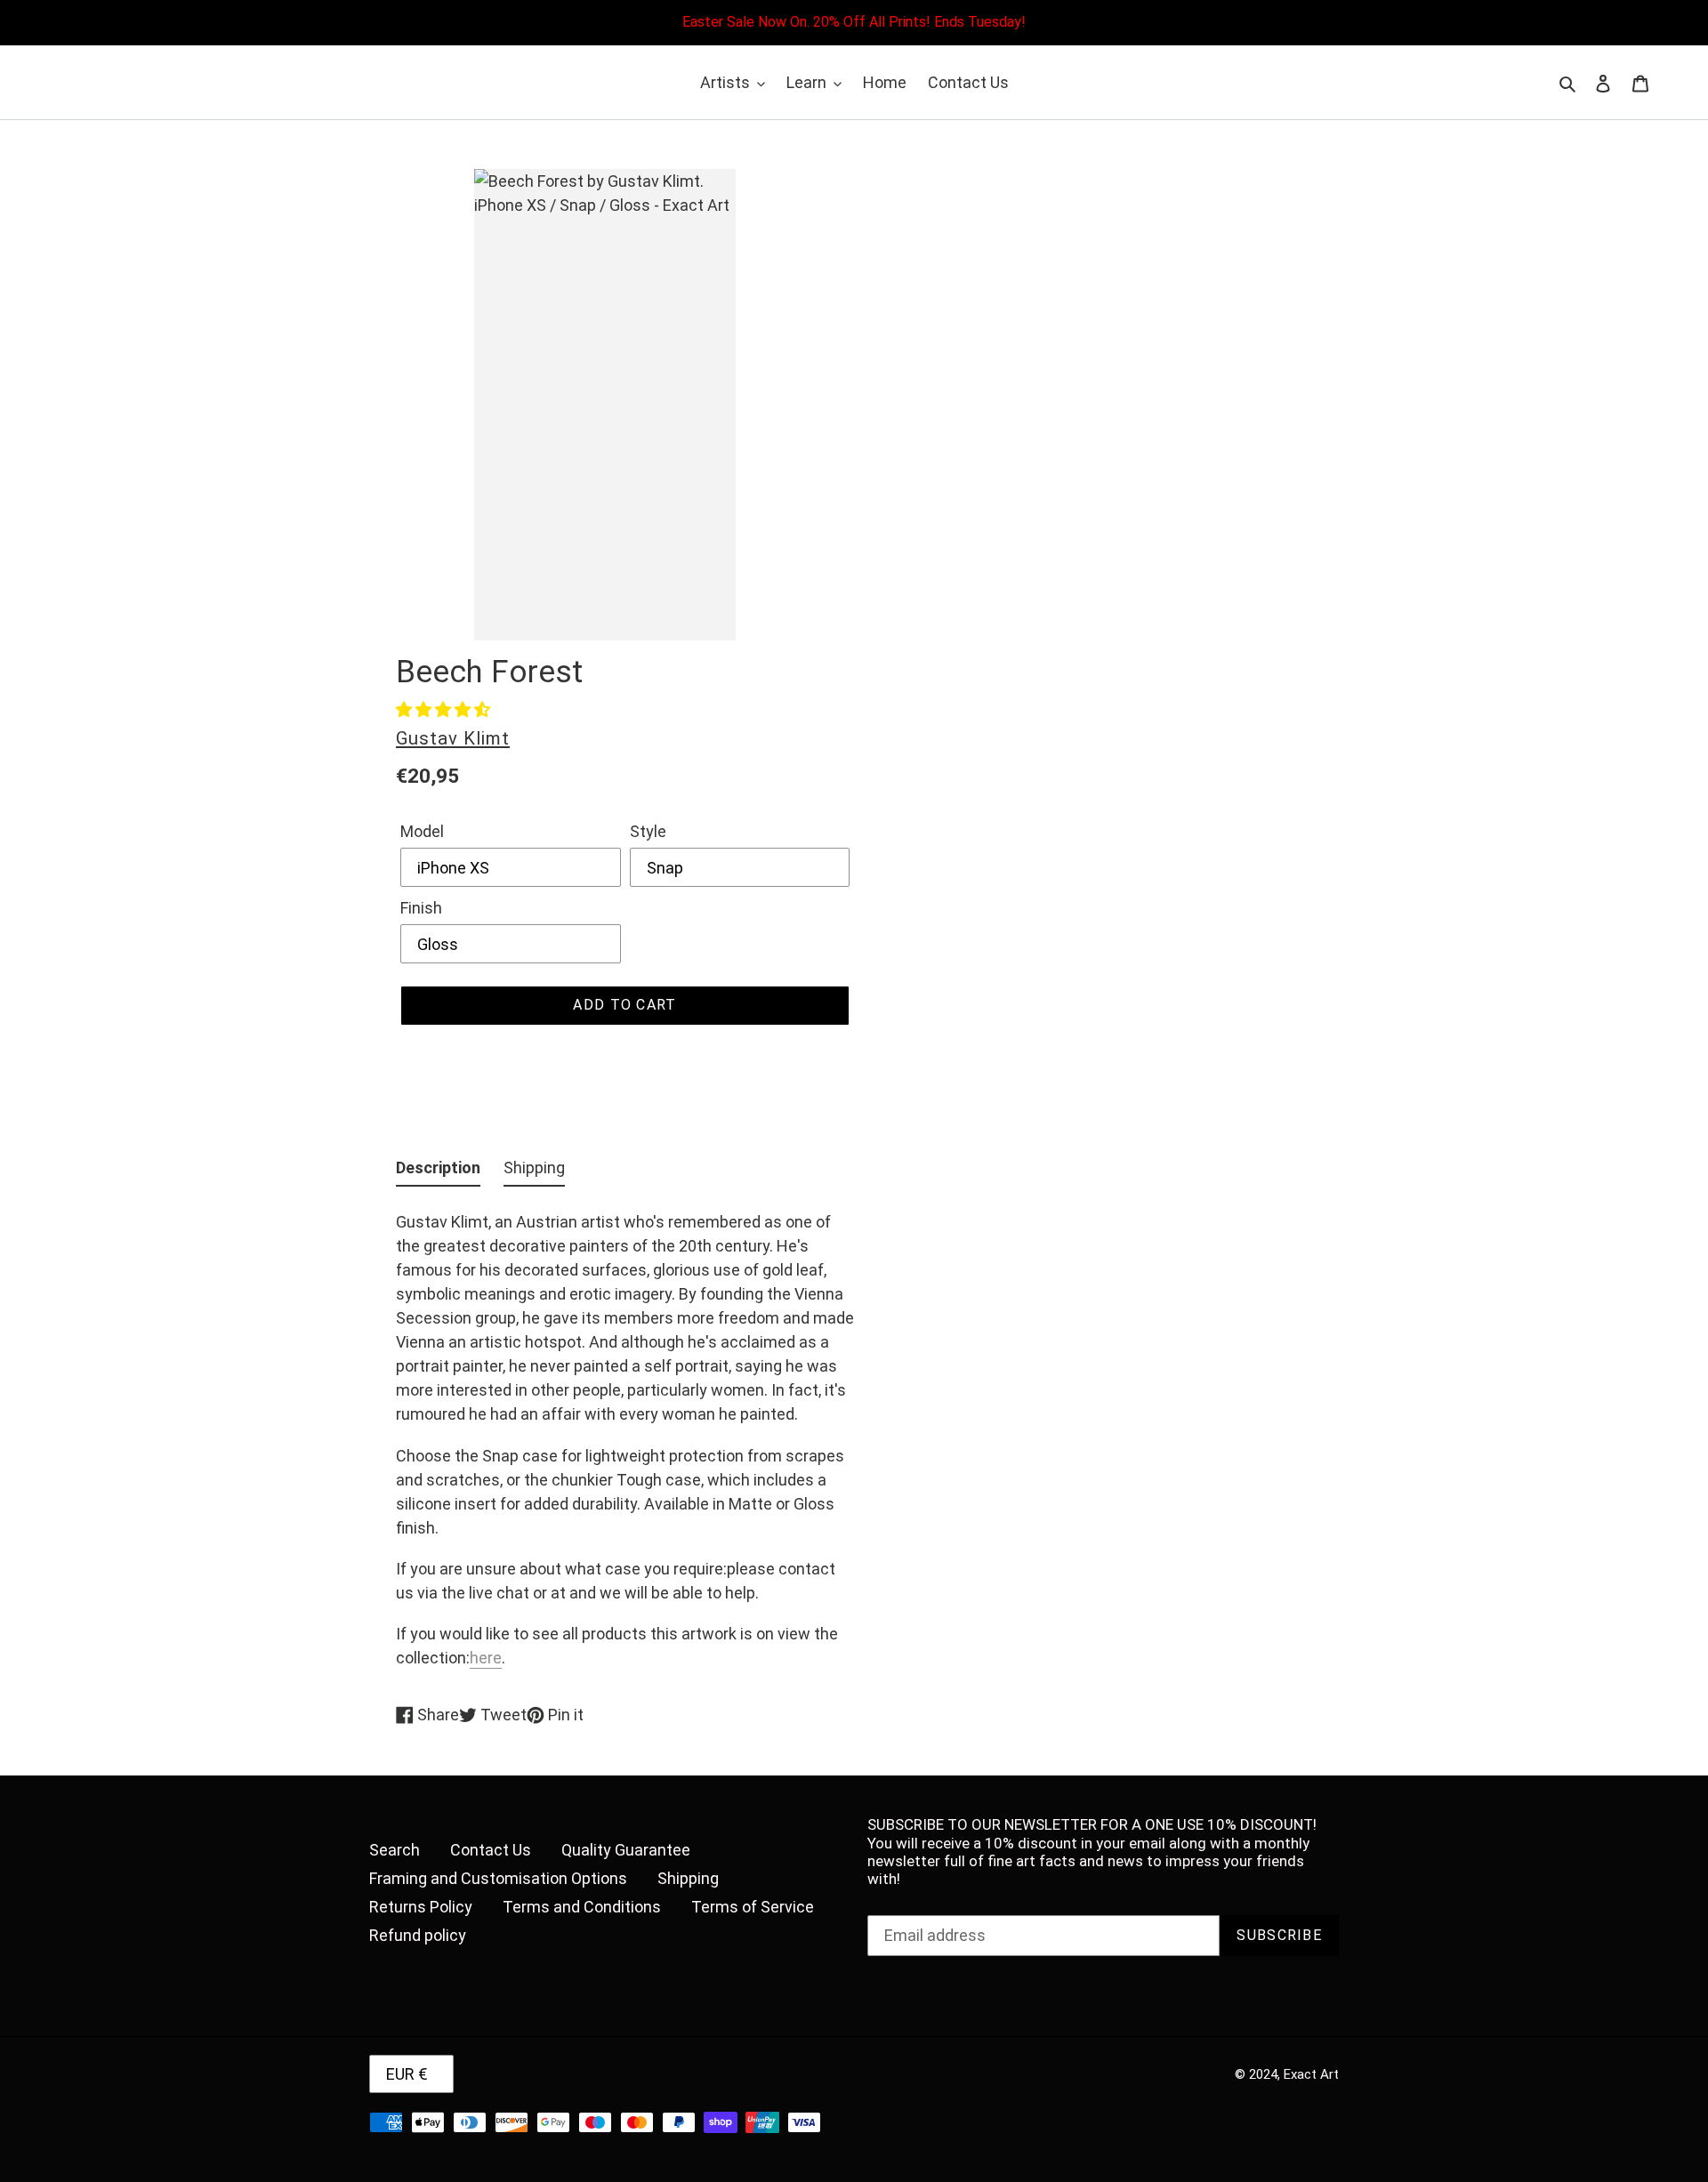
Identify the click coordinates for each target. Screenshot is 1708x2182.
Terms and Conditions (582, 1907)
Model (422, 831)
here (486, 1658)
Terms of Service (753, 1907)
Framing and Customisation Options (498, 1878)
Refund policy (418, 1935)
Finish (421, 908)
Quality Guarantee (626, 1850)
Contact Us (491, 1850)
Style (648, 831)
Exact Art (1311, 2074)
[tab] (438, 1171)
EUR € (407, 2074)
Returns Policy (421, 1907)
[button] (443, 709)
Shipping (688, 1878)
